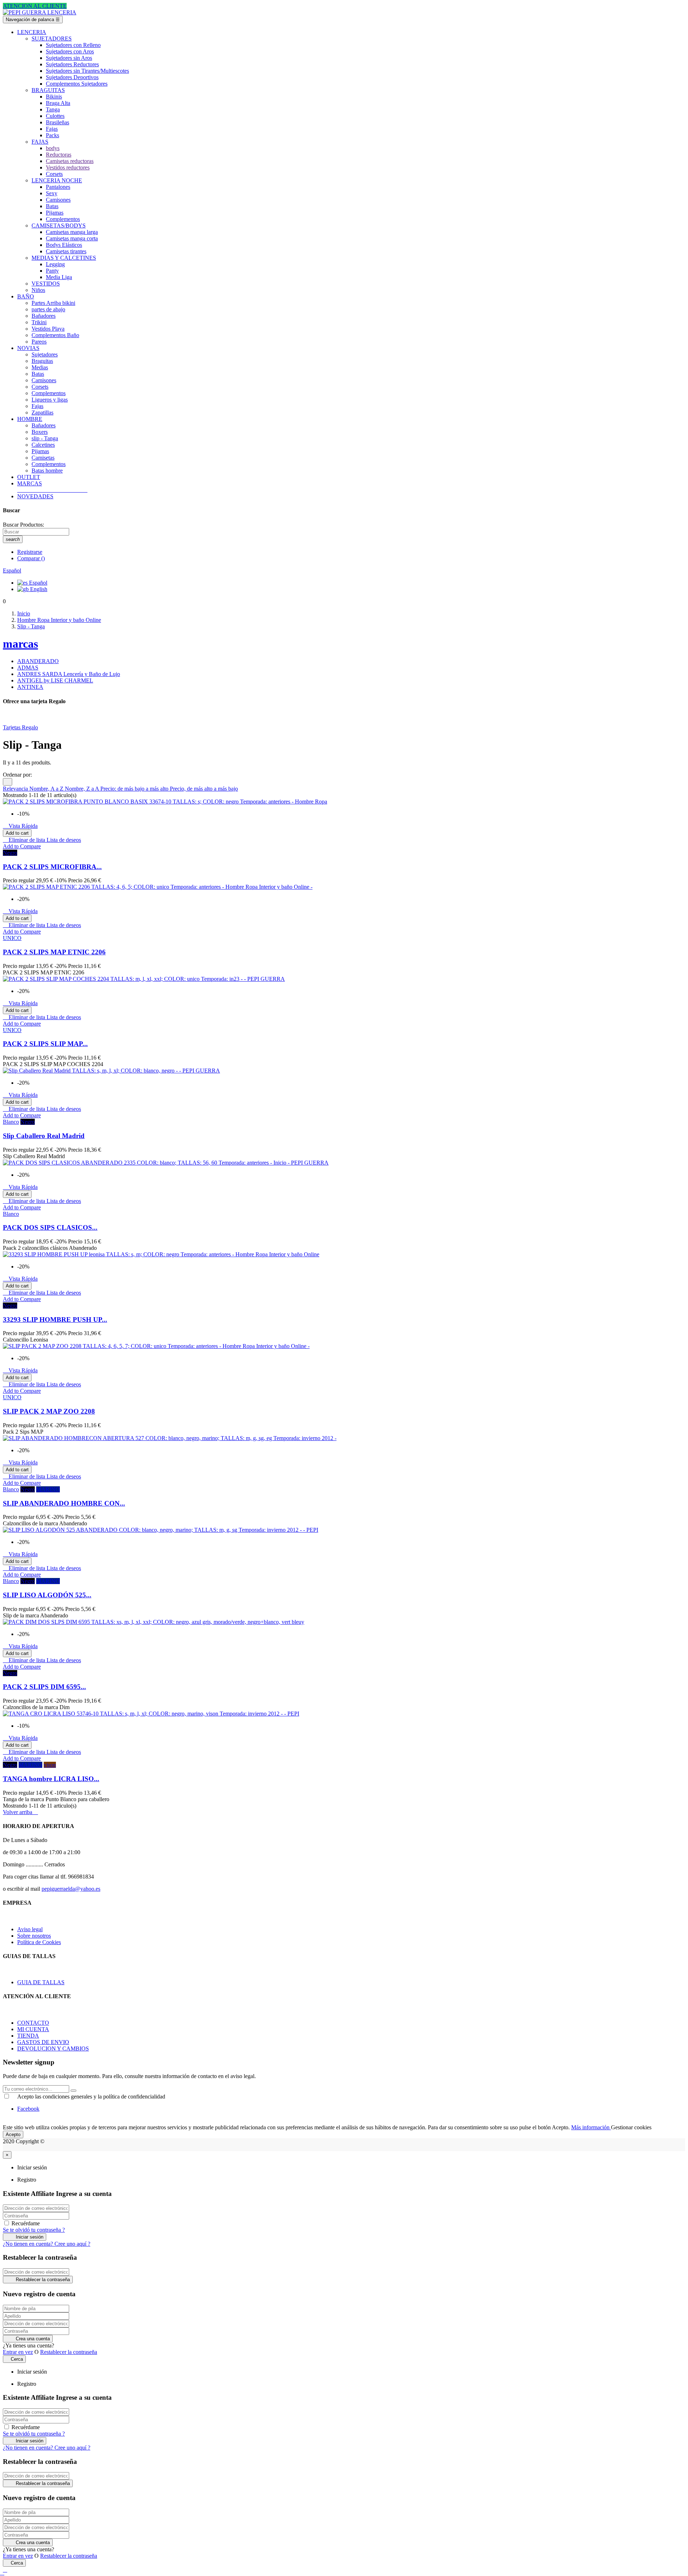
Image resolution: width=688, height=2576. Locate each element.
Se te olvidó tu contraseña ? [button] (34, 2230)
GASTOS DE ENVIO (43, 2042)
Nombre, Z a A (83, 789)
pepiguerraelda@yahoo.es (71, 1889)
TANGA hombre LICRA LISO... (51, 1779)
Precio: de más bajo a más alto (135, 789)
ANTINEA (30, 687)
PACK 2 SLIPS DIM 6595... (44, 1687)
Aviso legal (30, 1929)
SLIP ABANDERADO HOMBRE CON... (64, 1503)
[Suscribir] (73, 2091)
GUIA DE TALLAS (41, 1982)
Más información (591, 2127)
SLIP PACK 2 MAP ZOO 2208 (49, 1411)
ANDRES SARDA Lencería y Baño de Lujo (69, 674)
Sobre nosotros (34, 1936)
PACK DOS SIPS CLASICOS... (50, 1227)
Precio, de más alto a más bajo (204, 789)
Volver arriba (20, 1812)
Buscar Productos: (23, 525)
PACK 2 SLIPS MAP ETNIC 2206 (54, 952)
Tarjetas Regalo (20, 727)
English (38, 589)
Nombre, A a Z (47, 789)
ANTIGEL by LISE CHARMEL (55, 680)
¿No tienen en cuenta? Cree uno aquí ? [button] (47, 2244)
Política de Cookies (39, 1942)
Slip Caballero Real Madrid (44, 1136)
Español (37, 583)
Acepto (13, 2134)
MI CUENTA (33, 2029)
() (31, 558)
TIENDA (28, 2036)
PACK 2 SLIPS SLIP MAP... (45, 1044)
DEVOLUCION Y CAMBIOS (53, 2049)
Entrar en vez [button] (18, 2352)
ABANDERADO (38, 661)
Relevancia (16, 789)
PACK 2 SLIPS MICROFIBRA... (52, 867)
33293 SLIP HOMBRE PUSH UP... (55, 1320)
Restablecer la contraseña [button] (69, 2352)
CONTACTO (33, 2023)
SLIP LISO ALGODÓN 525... (47, 1595)
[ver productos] (18, 490)
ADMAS (28, 668)
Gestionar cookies (631, 2127)
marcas (20, 644)
